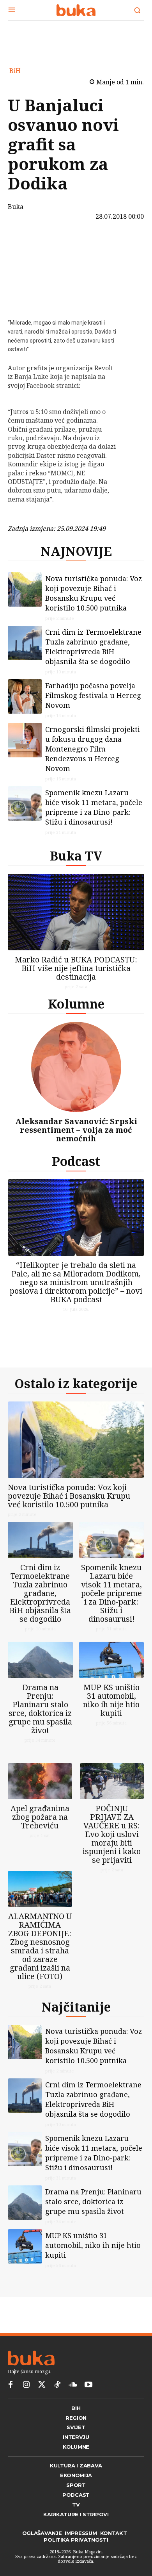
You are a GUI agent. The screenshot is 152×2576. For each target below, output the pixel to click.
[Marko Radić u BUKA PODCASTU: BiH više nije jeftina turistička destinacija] (76, 912)
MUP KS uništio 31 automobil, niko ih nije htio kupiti (111, 1700)
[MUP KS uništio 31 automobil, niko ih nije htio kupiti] (112, 1660)
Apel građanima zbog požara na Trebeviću (40, 1817)
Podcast (76, 1161)
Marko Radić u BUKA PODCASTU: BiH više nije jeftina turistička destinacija (76, 968)
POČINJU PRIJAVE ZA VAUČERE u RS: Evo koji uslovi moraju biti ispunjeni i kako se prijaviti (112, 1834)
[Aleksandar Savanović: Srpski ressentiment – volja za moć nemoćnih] (76, 1067)
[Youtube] (88, 2385)
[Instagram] (26, 2385)
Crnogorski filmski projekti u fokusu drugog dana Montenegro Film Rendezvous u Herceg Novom (93, 749)
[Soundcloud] (73, 2385)
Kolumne (76, 1004)
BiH (15, 71)
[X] (27, 262)
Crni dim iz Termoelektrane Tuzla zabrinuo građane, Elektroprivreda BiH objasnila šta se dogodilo (93, 647)
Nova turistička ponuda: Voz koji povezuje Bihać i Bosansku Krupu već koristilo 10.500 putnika (94, 593)
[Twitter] (42, 2385)
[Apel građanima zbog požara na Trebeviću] (40, 1781)
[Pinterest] (27, 280)
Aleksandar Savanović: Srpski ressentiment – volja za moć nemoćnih (76, 1130)
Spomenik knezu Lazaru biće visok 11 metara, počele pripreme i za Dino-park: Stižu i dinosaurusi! (94, 807)
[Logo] (76, 10)
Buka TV (76, 856)
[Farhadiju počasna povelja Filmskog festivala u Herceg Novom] (25, 696)
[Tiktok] (57, 2385)
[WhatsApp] (27, 298)
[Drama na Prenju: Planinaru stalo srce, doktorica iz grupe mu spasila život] (40, 1660)
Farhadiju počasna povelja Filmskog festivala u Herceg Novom (93, 695)
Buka (16, 207)
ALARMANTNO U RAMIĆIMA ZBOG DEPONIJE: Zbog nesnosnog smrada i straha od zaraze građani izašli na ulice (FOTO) (40, 1946)
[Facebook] (27, 243)
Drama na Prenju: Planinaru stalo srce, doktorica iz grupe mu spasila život (40, 1709)
